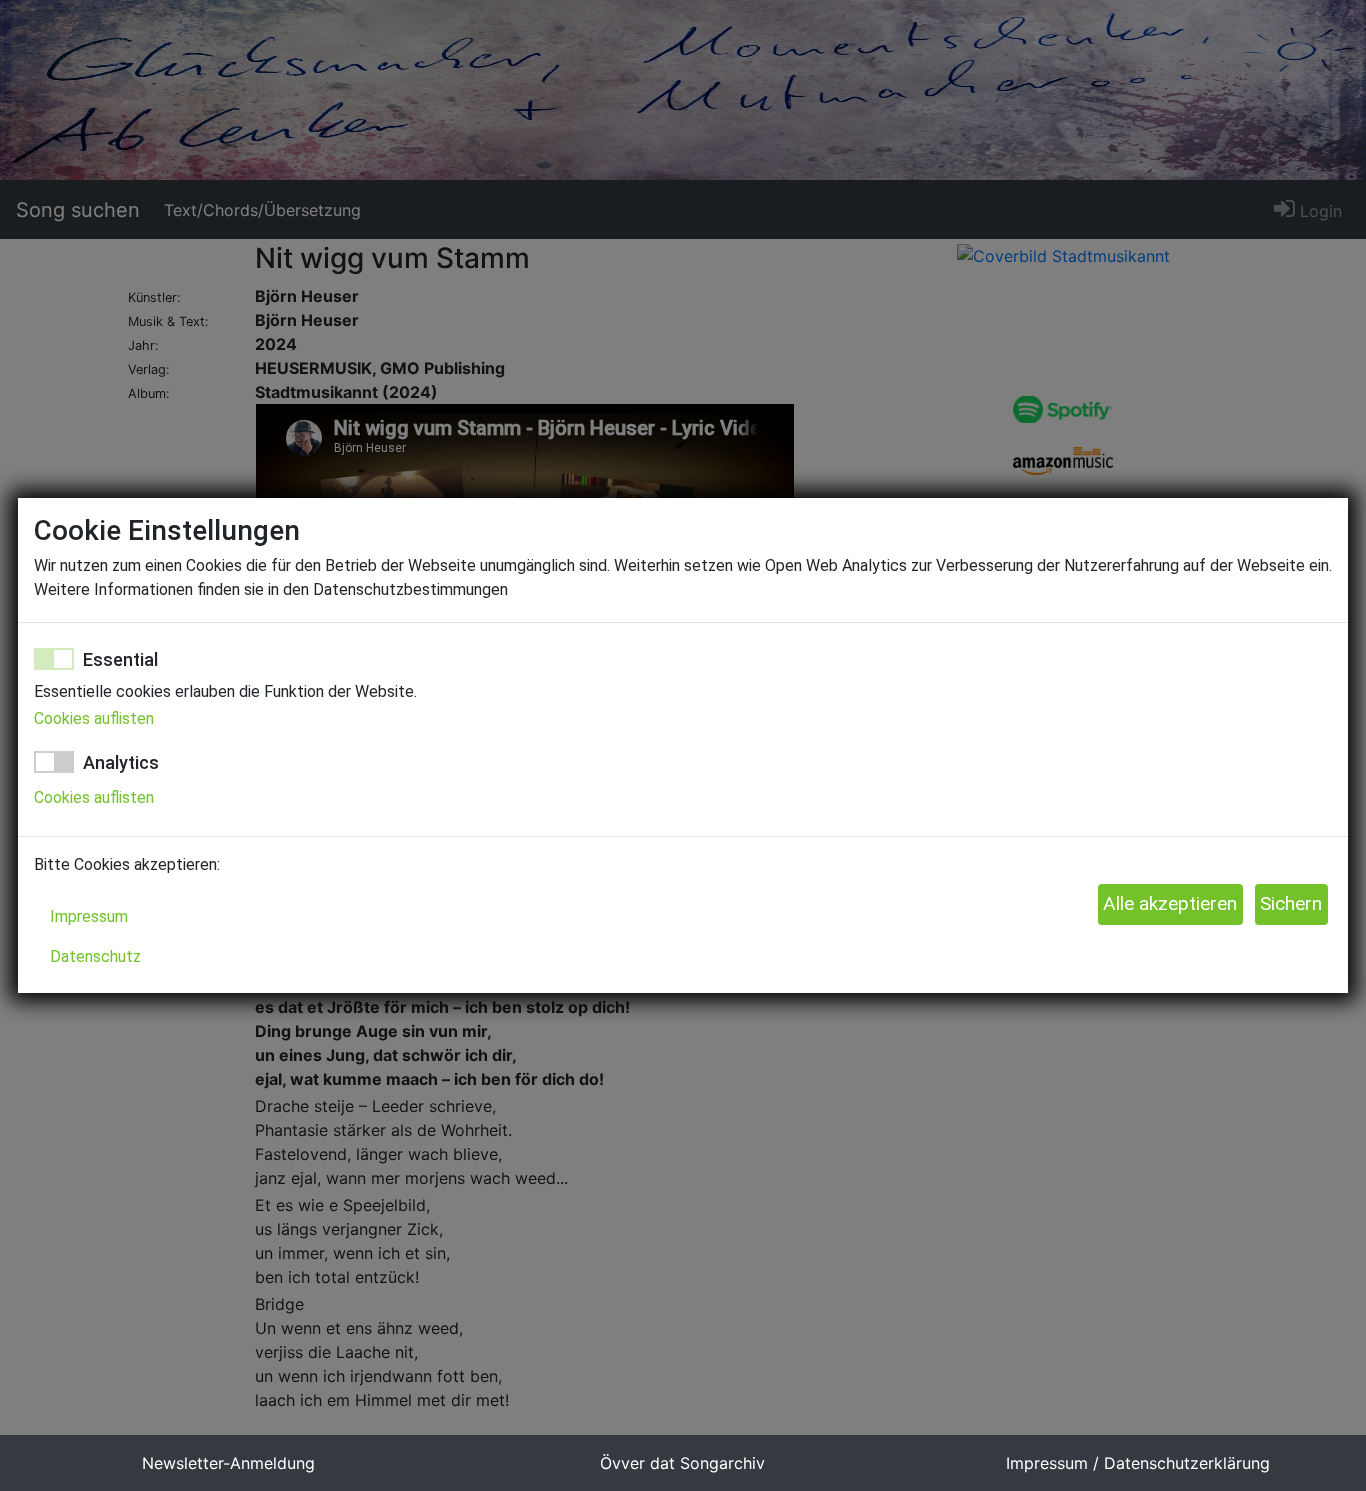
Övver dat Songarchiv (682, 1463)
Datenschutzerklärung (1187, 1463)
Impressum (89, 916)
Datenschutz (95, 956)
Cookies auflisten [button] (94, 718)
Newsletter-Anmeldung (228, 1463)
